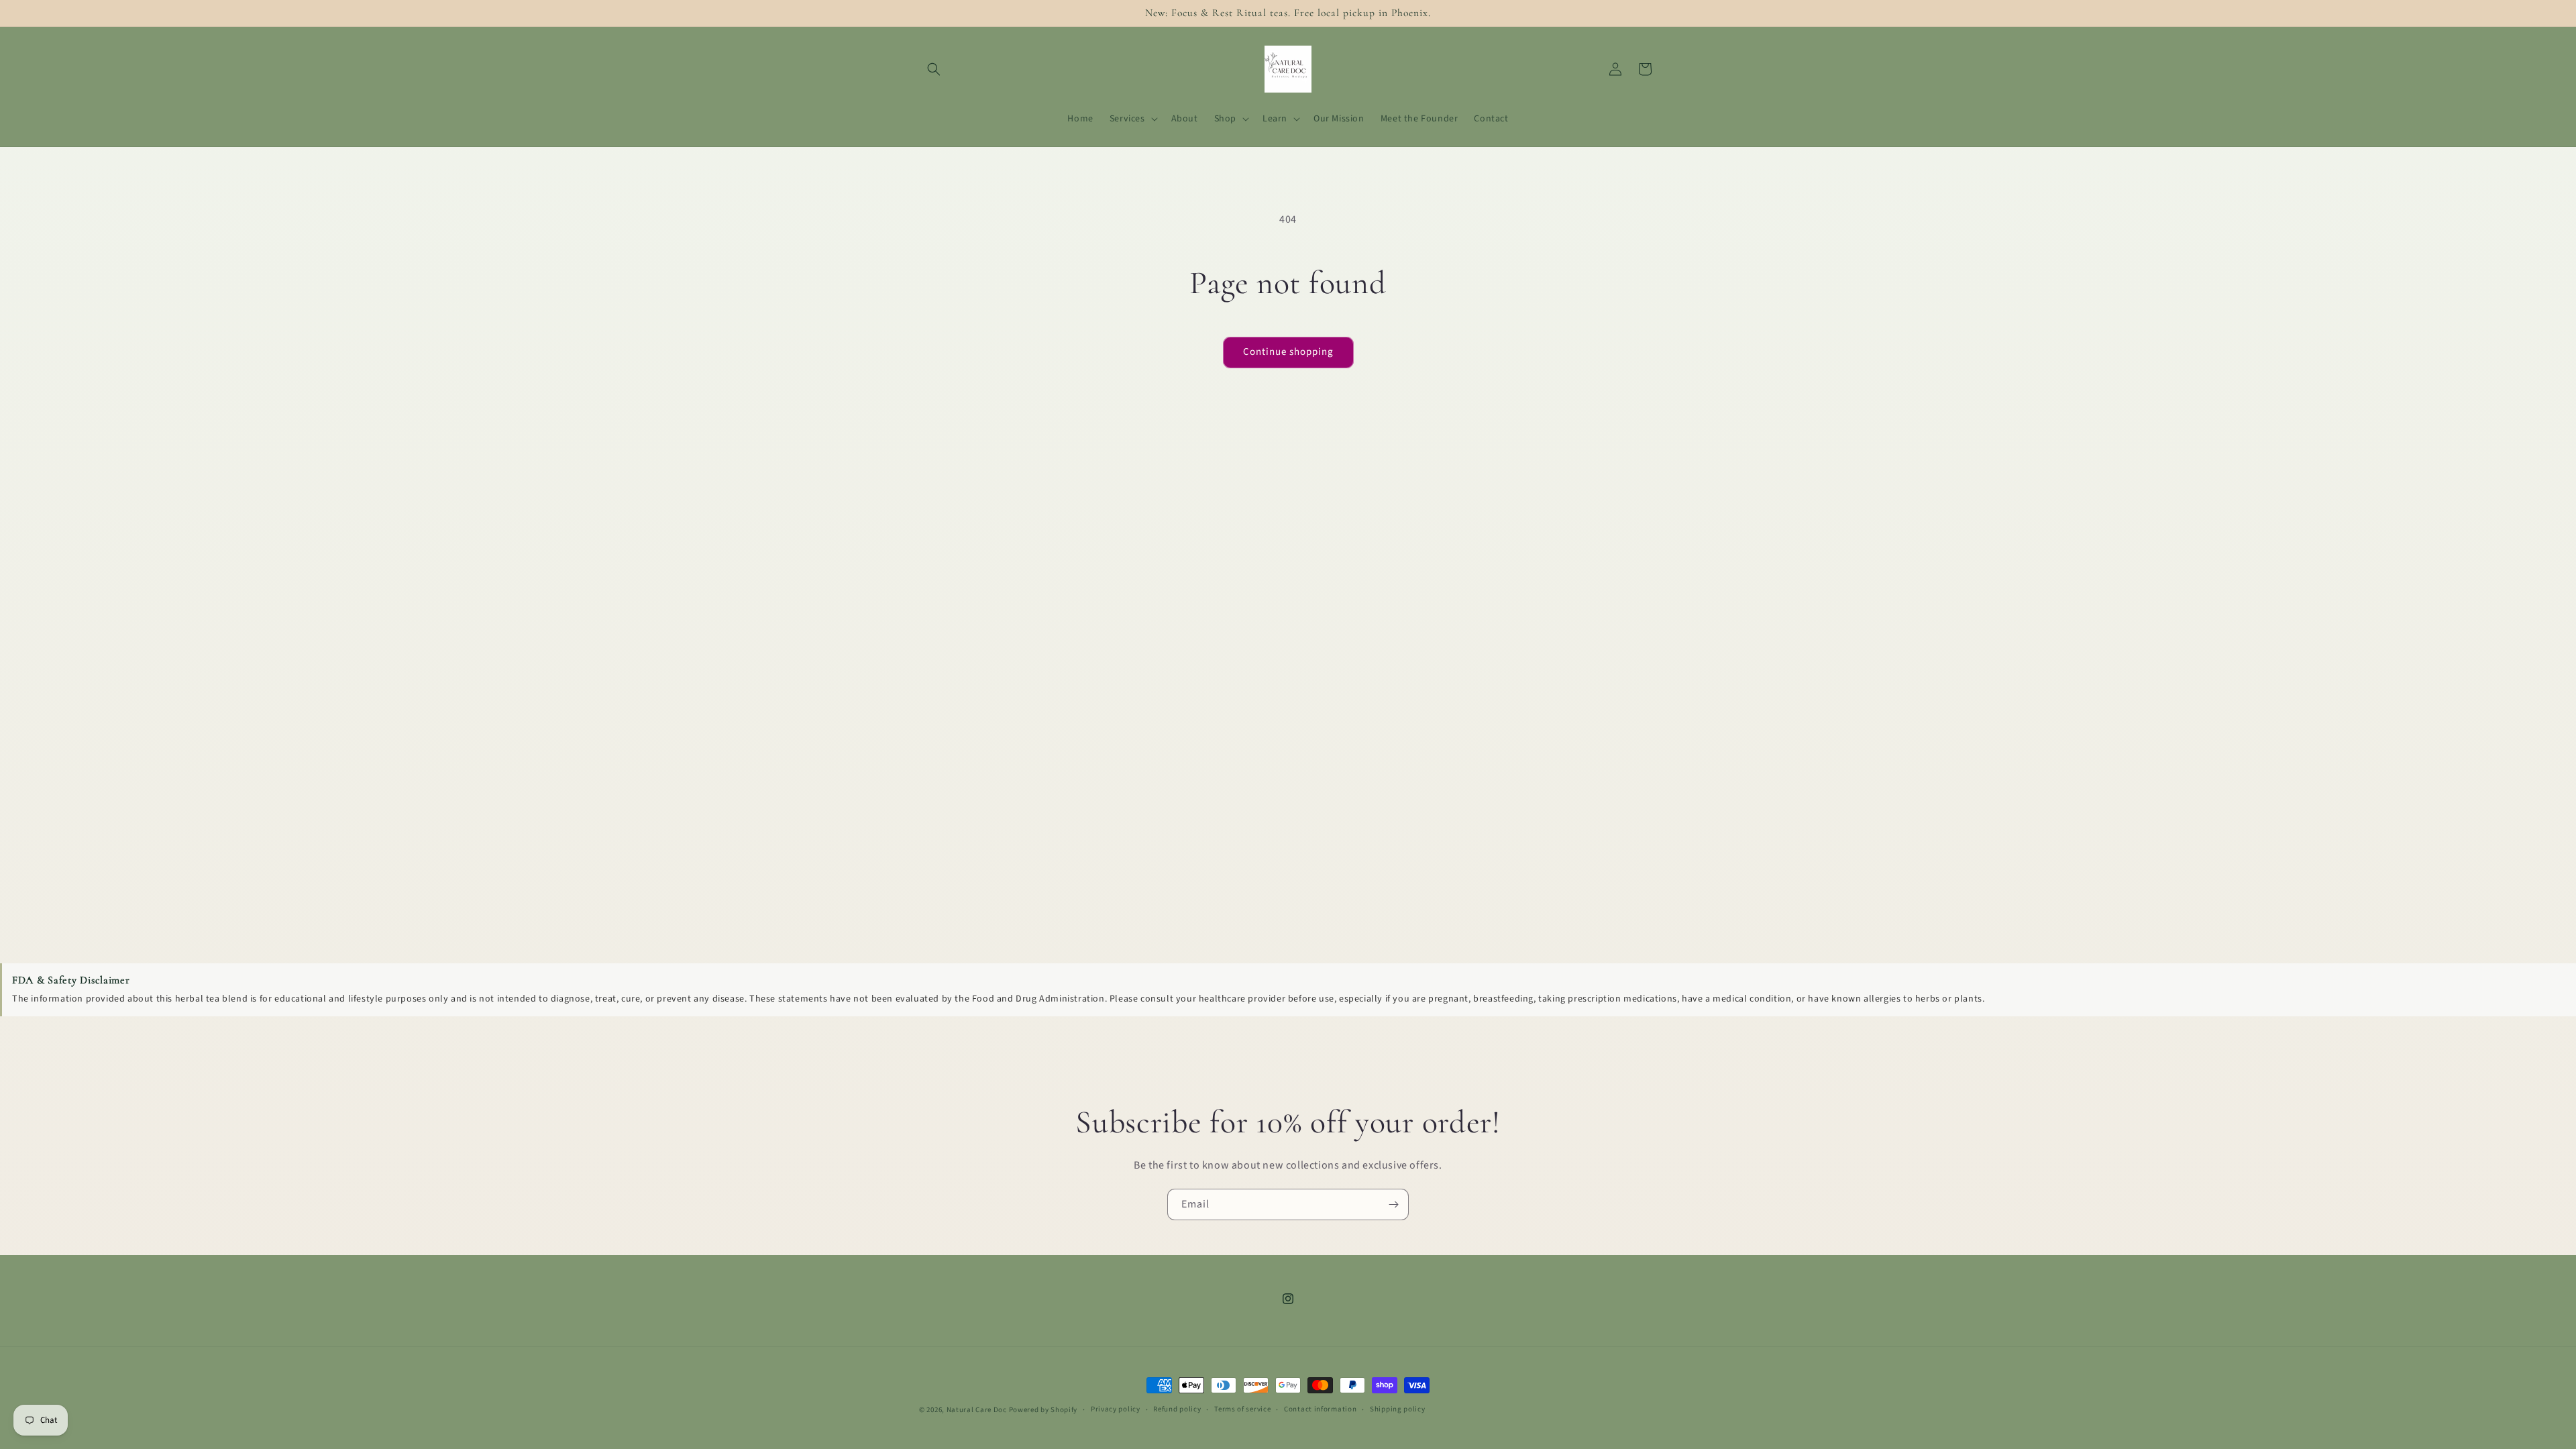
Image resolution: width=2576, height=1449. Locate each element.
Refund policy (1177, 1409)
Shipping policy (1398, 1409)
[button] (934, 69)
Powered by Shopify (1043, 1410)
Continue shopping (1288, 352)
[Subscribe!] (1393, 1204)
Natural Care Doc (977, 1410)
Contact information (1320, 1409)
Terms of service (1242, 1409)
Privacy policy (1116, 1409)
